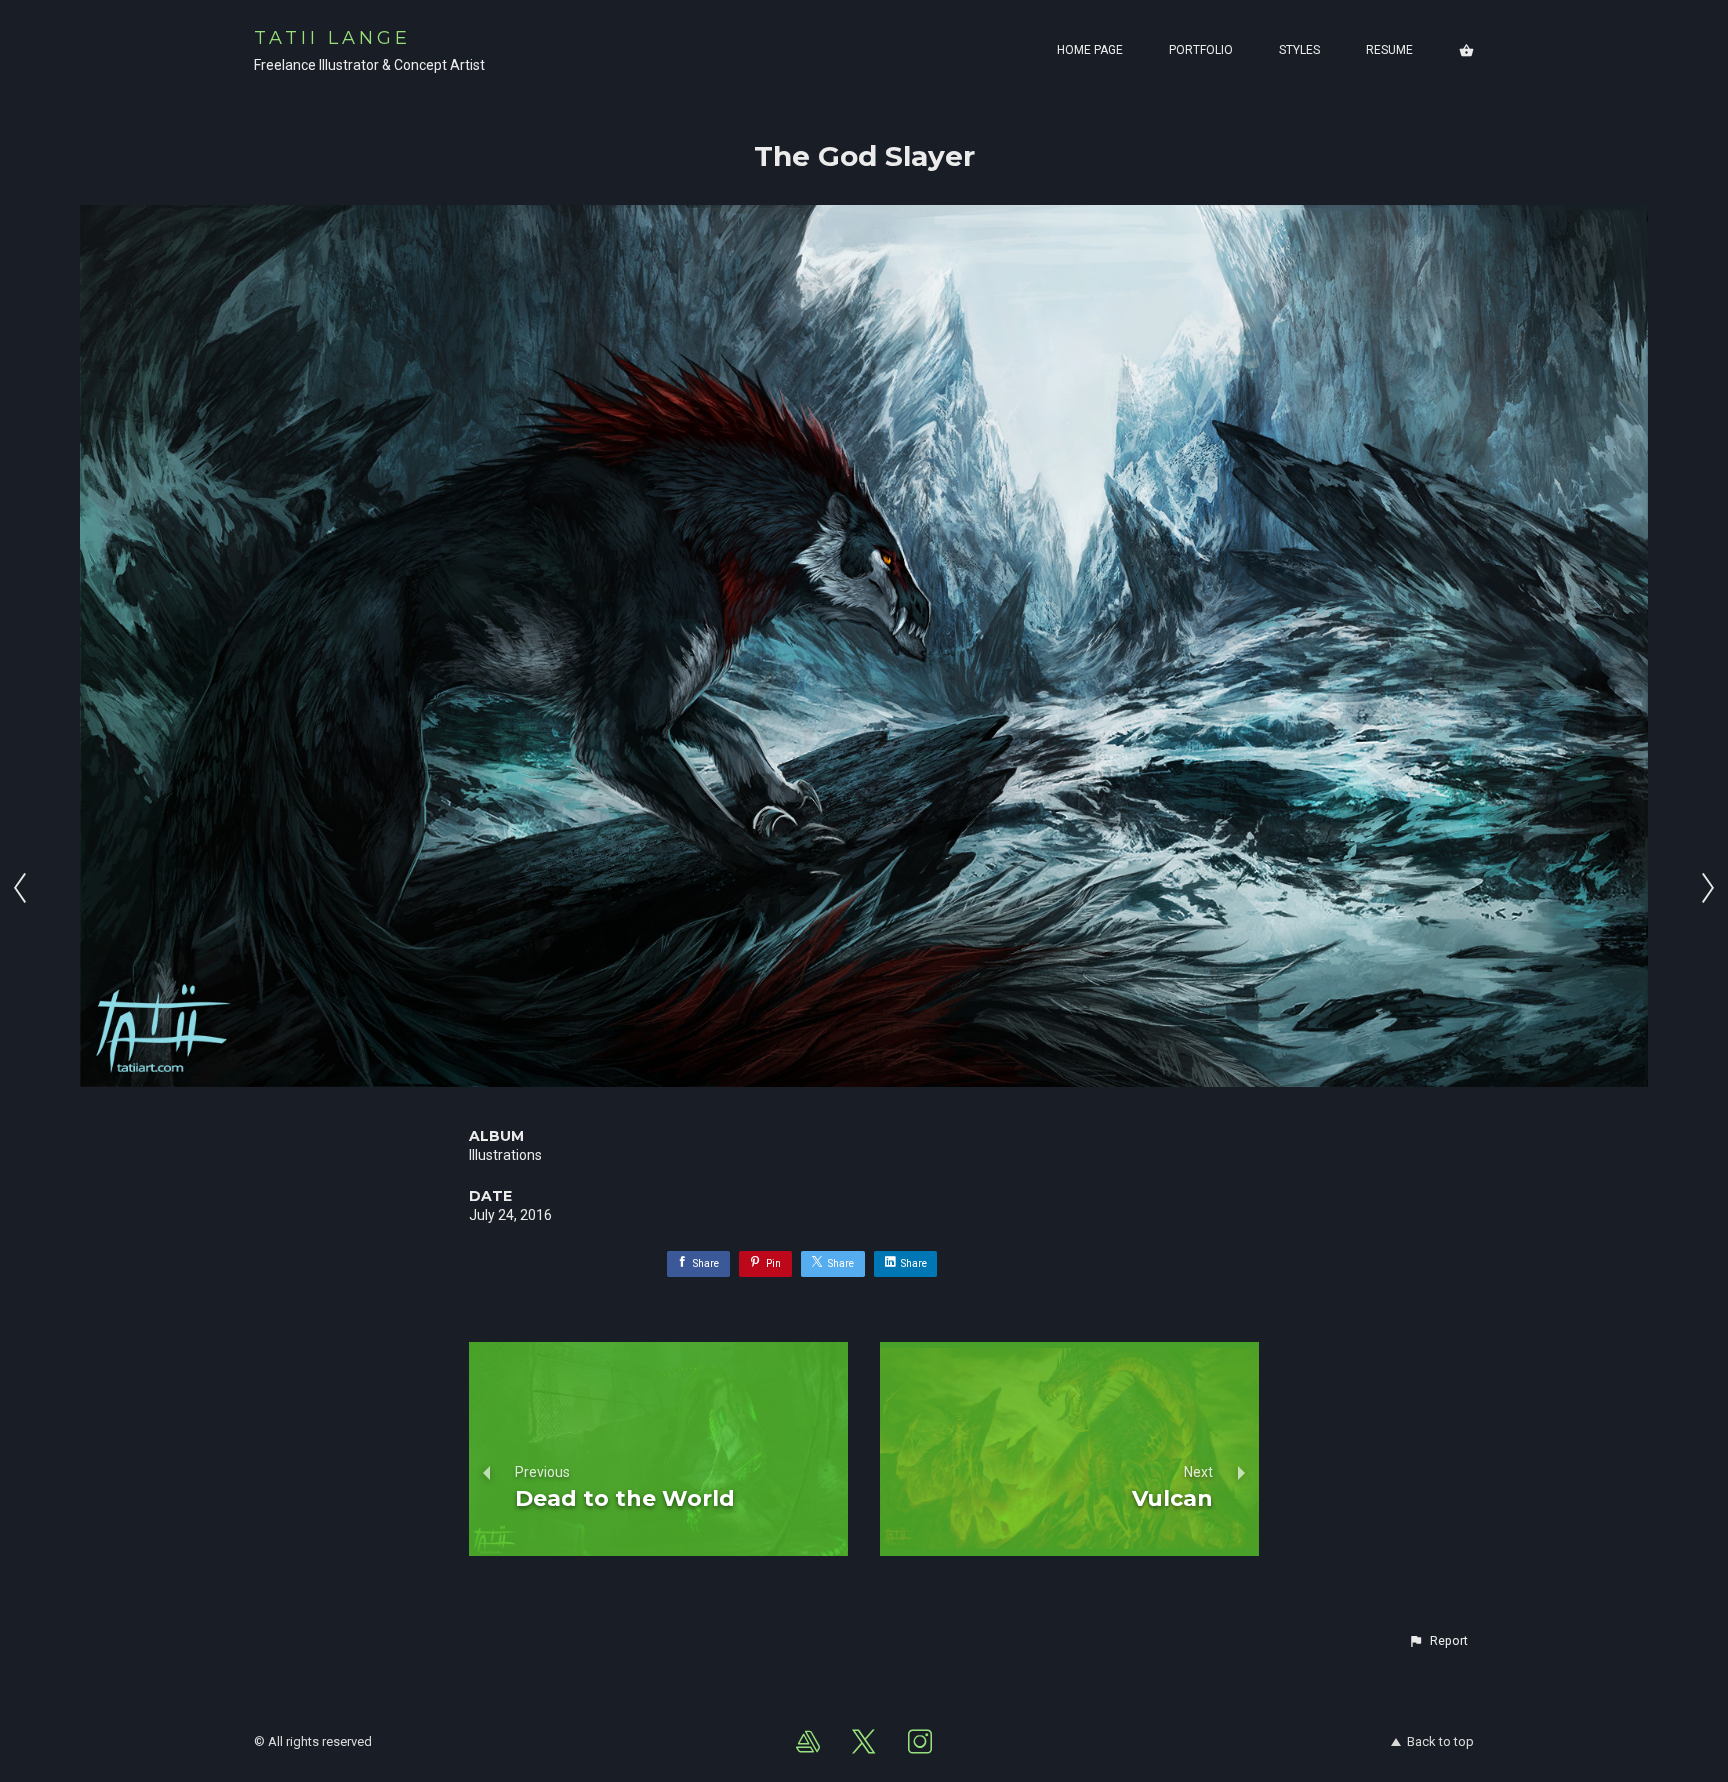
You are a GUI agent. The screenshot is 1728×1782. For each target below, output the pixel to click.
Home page (1090, 50)
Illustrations (505, 1155)
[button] (1438, 1641)
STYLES (1299, 50)
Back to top (1440, 1741)
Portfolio (1201, 50)
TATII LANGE (332, 38)
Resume (1389, 50)
